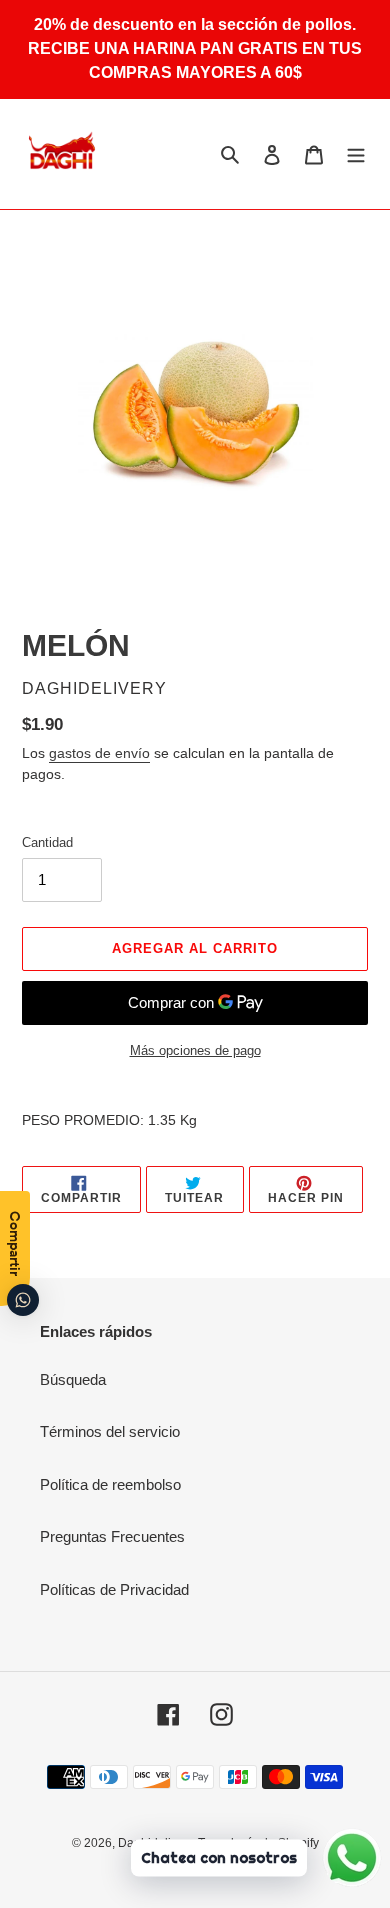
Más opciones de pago (195, 1050)
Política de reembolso (110, 1484)
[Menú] (356, 154)
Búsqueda (73, 1379)
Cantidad (47, 842)
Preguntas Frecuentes (112, 1536)
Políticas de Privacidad (114, 1589)
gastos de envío (99, 753)
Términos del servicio (110, 1431)
